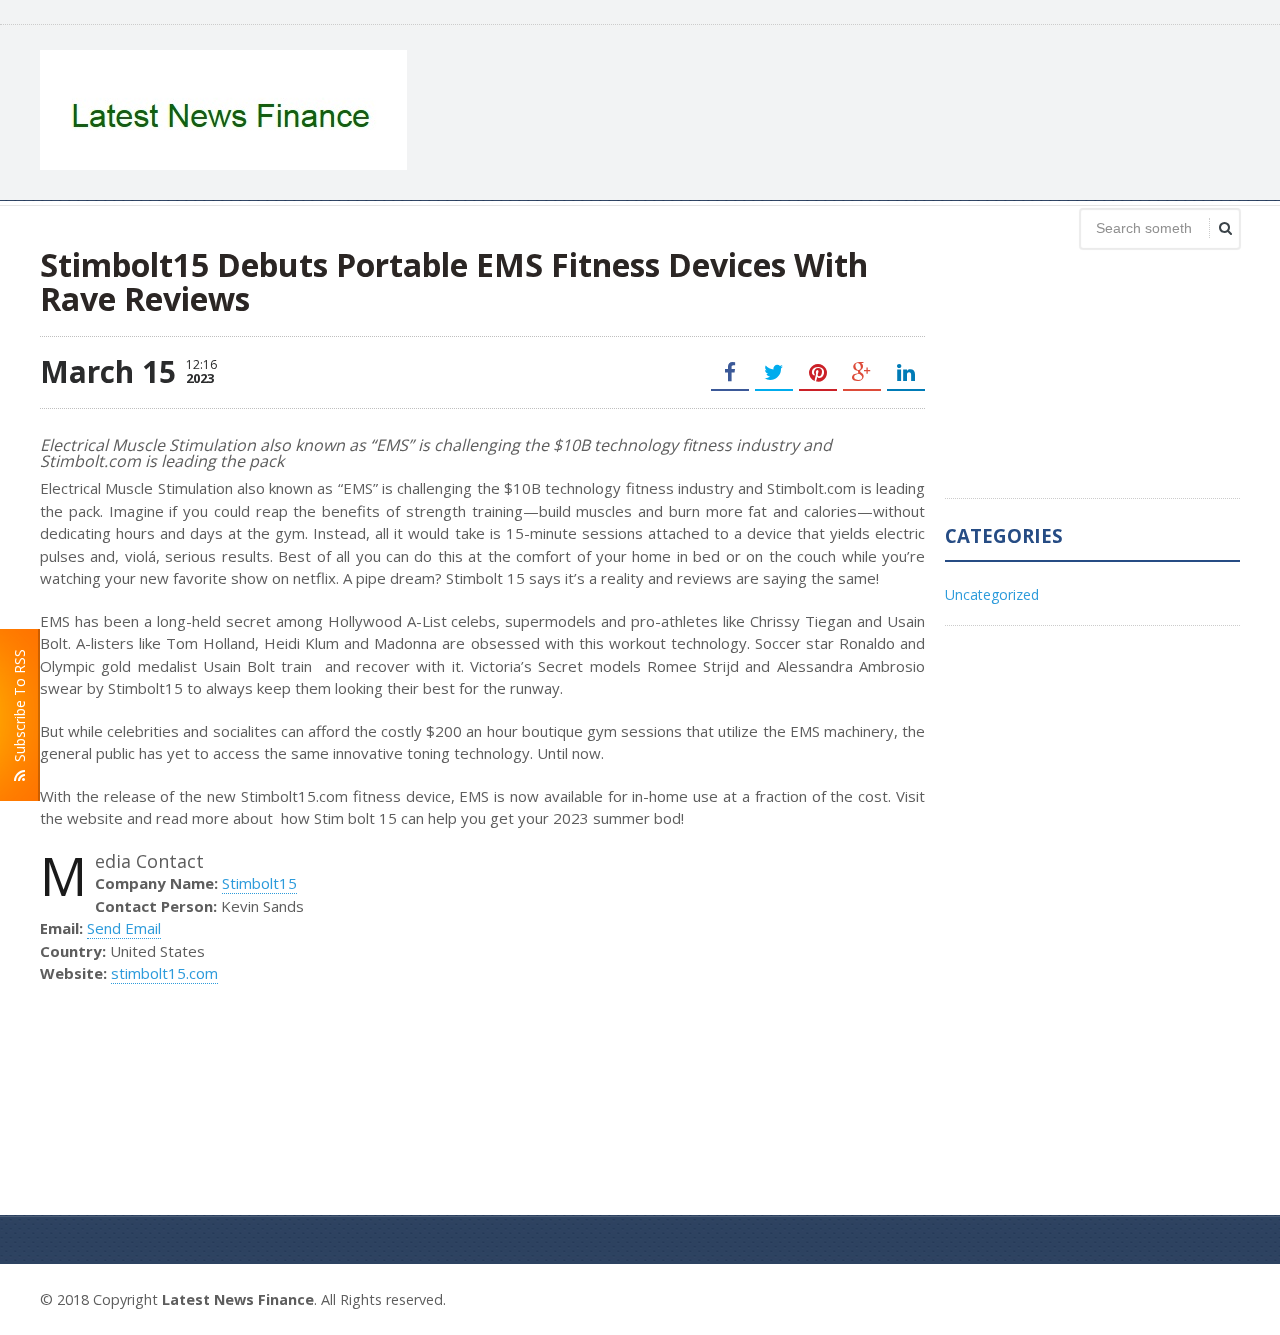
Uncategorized (992, 594)
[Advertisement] (876, 110)
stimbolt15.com (164, 973)
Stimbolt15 (259, 883)
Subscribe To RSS (19, 709)
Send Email (124, 928)
